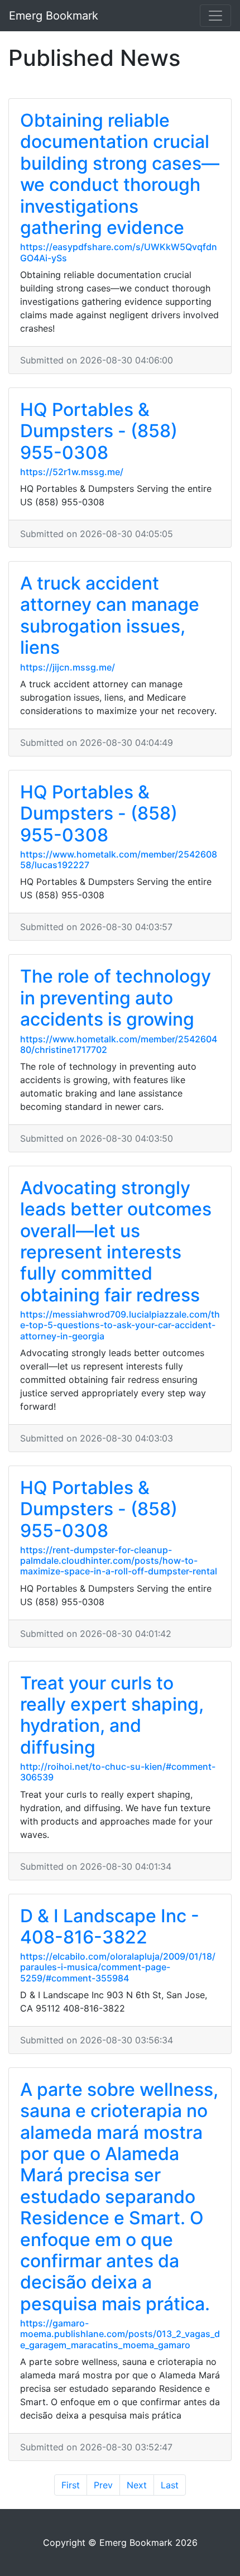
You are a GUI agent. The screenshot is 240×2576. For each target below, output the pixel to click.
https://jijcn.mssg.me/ (68, 667)
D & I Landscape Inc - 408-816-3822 (110, 1926)
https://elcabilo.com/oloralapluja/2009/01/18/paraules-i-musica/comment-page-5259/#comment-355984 (118, 1967)
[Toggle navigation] (215, 16)
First (71, 2485)
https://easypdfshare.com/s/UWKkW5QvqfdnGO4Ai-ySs (119, 252)
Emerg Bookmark (54, 16)
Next (137, 2485)
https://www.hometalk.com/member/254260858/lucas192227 (119, 860)
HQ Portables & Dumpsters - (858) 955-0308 (99, 431)
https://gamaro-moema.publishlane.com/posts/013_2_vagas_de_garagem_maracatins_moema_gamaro (120, 2334)
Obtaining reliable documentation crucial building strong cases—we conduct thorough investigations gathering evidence (120, 174)
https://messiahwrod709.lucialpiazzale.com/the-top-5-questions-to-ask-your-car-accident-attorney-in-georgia (120, 1325)
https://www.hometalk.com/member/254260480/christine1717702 (119, 1044)
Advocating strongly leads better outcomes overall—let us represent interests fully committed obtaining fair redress (116, 1241)
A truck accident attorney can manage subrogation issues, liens (110, 615)
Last (170, 2485)
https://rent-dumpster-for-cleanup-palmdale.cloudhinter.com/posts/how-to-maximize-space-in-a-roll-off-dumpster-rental (119, 1560)
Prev (103, 2485)
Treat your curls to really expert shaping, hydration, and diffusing (112, 1715)
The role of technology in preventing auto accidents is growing (116, 998)
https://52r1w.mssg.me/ (72, 472)
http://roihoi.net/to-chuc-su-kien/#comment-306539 (118, 1772)
